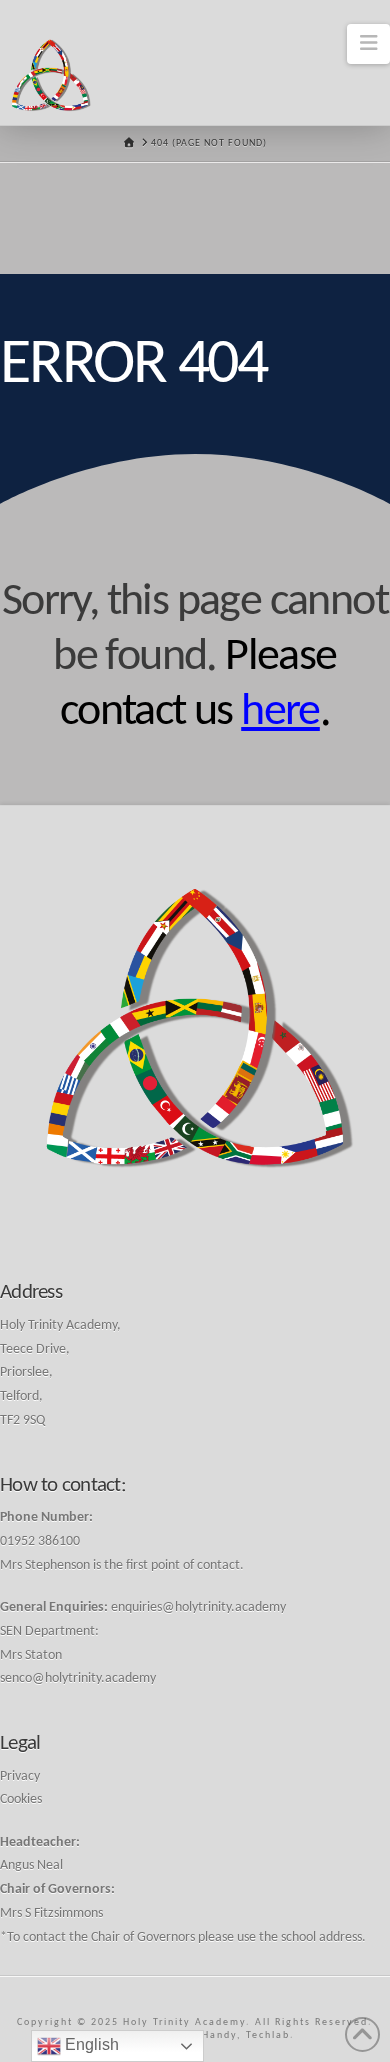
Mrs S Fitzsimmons (51, 1913)
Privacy (20, 1776)
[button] (368, 44)
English (90, 2044)
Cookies (21, 1799)
